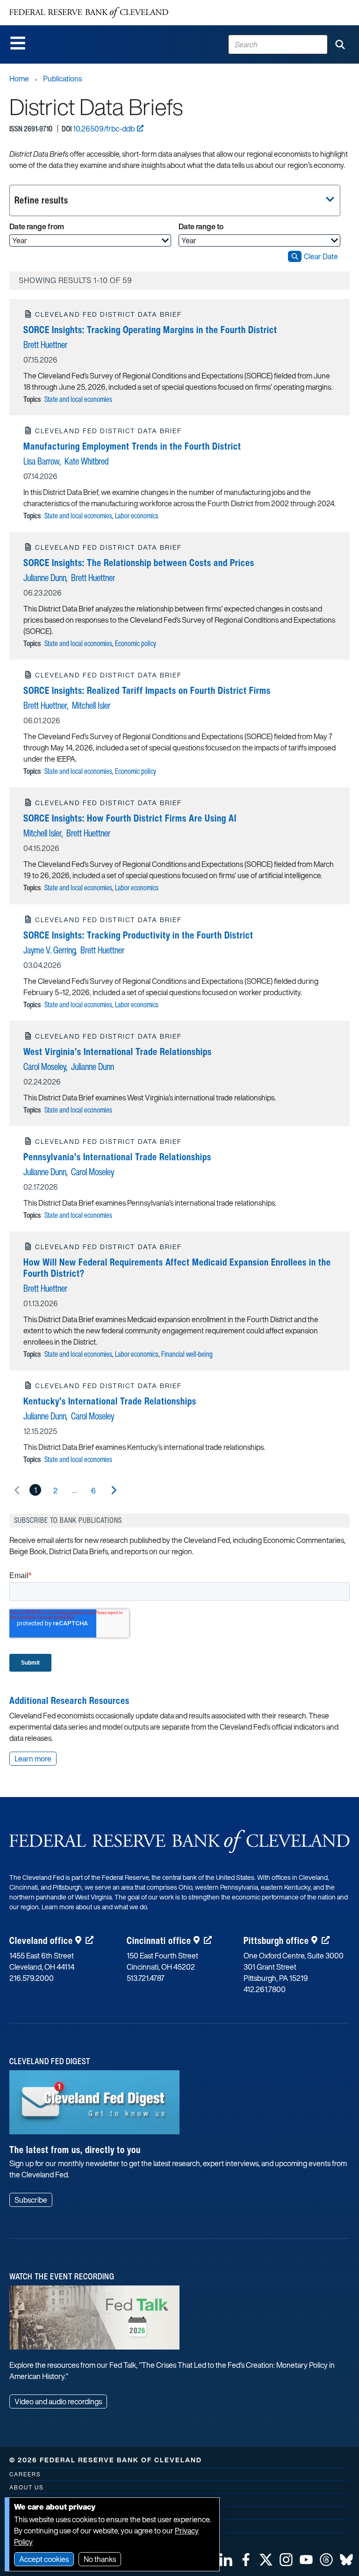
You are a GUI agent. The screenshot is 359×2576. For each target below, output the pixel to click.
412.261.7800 (265, 1989)
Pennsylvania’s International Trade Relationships (117, 1157)
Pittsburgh (276, 1940)
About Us (26, 2487)
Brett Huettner (45, 345)
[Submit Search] (340, 44)
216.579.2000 (32, 1978)
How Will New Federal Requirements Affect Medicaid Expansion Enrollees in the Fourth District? (177, 1268)
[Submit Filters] (295, 256)
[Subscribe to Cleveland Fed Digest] (94, 2106)
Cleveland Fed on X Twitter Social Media (266, 2560)
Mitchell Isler (91, 705)
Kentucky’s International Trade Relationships (110, 1401)
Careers (25, 2474)
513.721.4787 (146, 1978)
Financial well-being (187, 1354)
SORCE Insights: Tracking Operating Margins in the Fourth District (150, 330)
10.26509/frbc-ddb (104, 129)
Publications (62, 79)
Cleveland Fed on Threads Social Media (326, 2560)
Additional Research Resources (69, 1700)
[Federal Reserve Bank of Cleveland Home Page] (89, 13)
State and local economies (78, 399)
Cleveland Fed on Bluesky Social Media (346, 2560)
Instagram (286, 2560)
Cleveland (41, 1940)
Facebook (246, 2560)
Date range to (201, 226)
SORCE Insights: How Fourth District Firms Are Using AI (130, 818)
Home (19, 79)
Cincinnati (159, 1940)
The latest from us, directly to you (75, 2150)
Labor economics (137, 516)
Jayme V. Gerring (50, 950)
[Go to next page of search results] (113, 1490)
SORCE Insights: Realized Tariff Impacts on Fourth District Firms (147, 690)
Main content (45, 5)
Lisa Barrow (42, 461)
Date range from (37, 226)
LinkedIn (226, 2560)
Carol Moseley (45, 1066)
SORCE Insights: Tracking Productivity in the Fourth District (138, 935)
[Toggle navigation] (18, 43)
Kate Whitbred (86, 461)
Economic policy (136, 643)
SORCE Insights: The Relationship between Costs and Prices (139, 563)
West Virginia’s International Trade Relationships (118, 1052)
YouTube (306, 2560)
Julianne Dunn (45, 578)
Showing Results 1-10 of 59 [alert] (75, 280)
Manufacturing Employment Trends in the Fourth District (132, 446)
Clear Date (321, 256)
